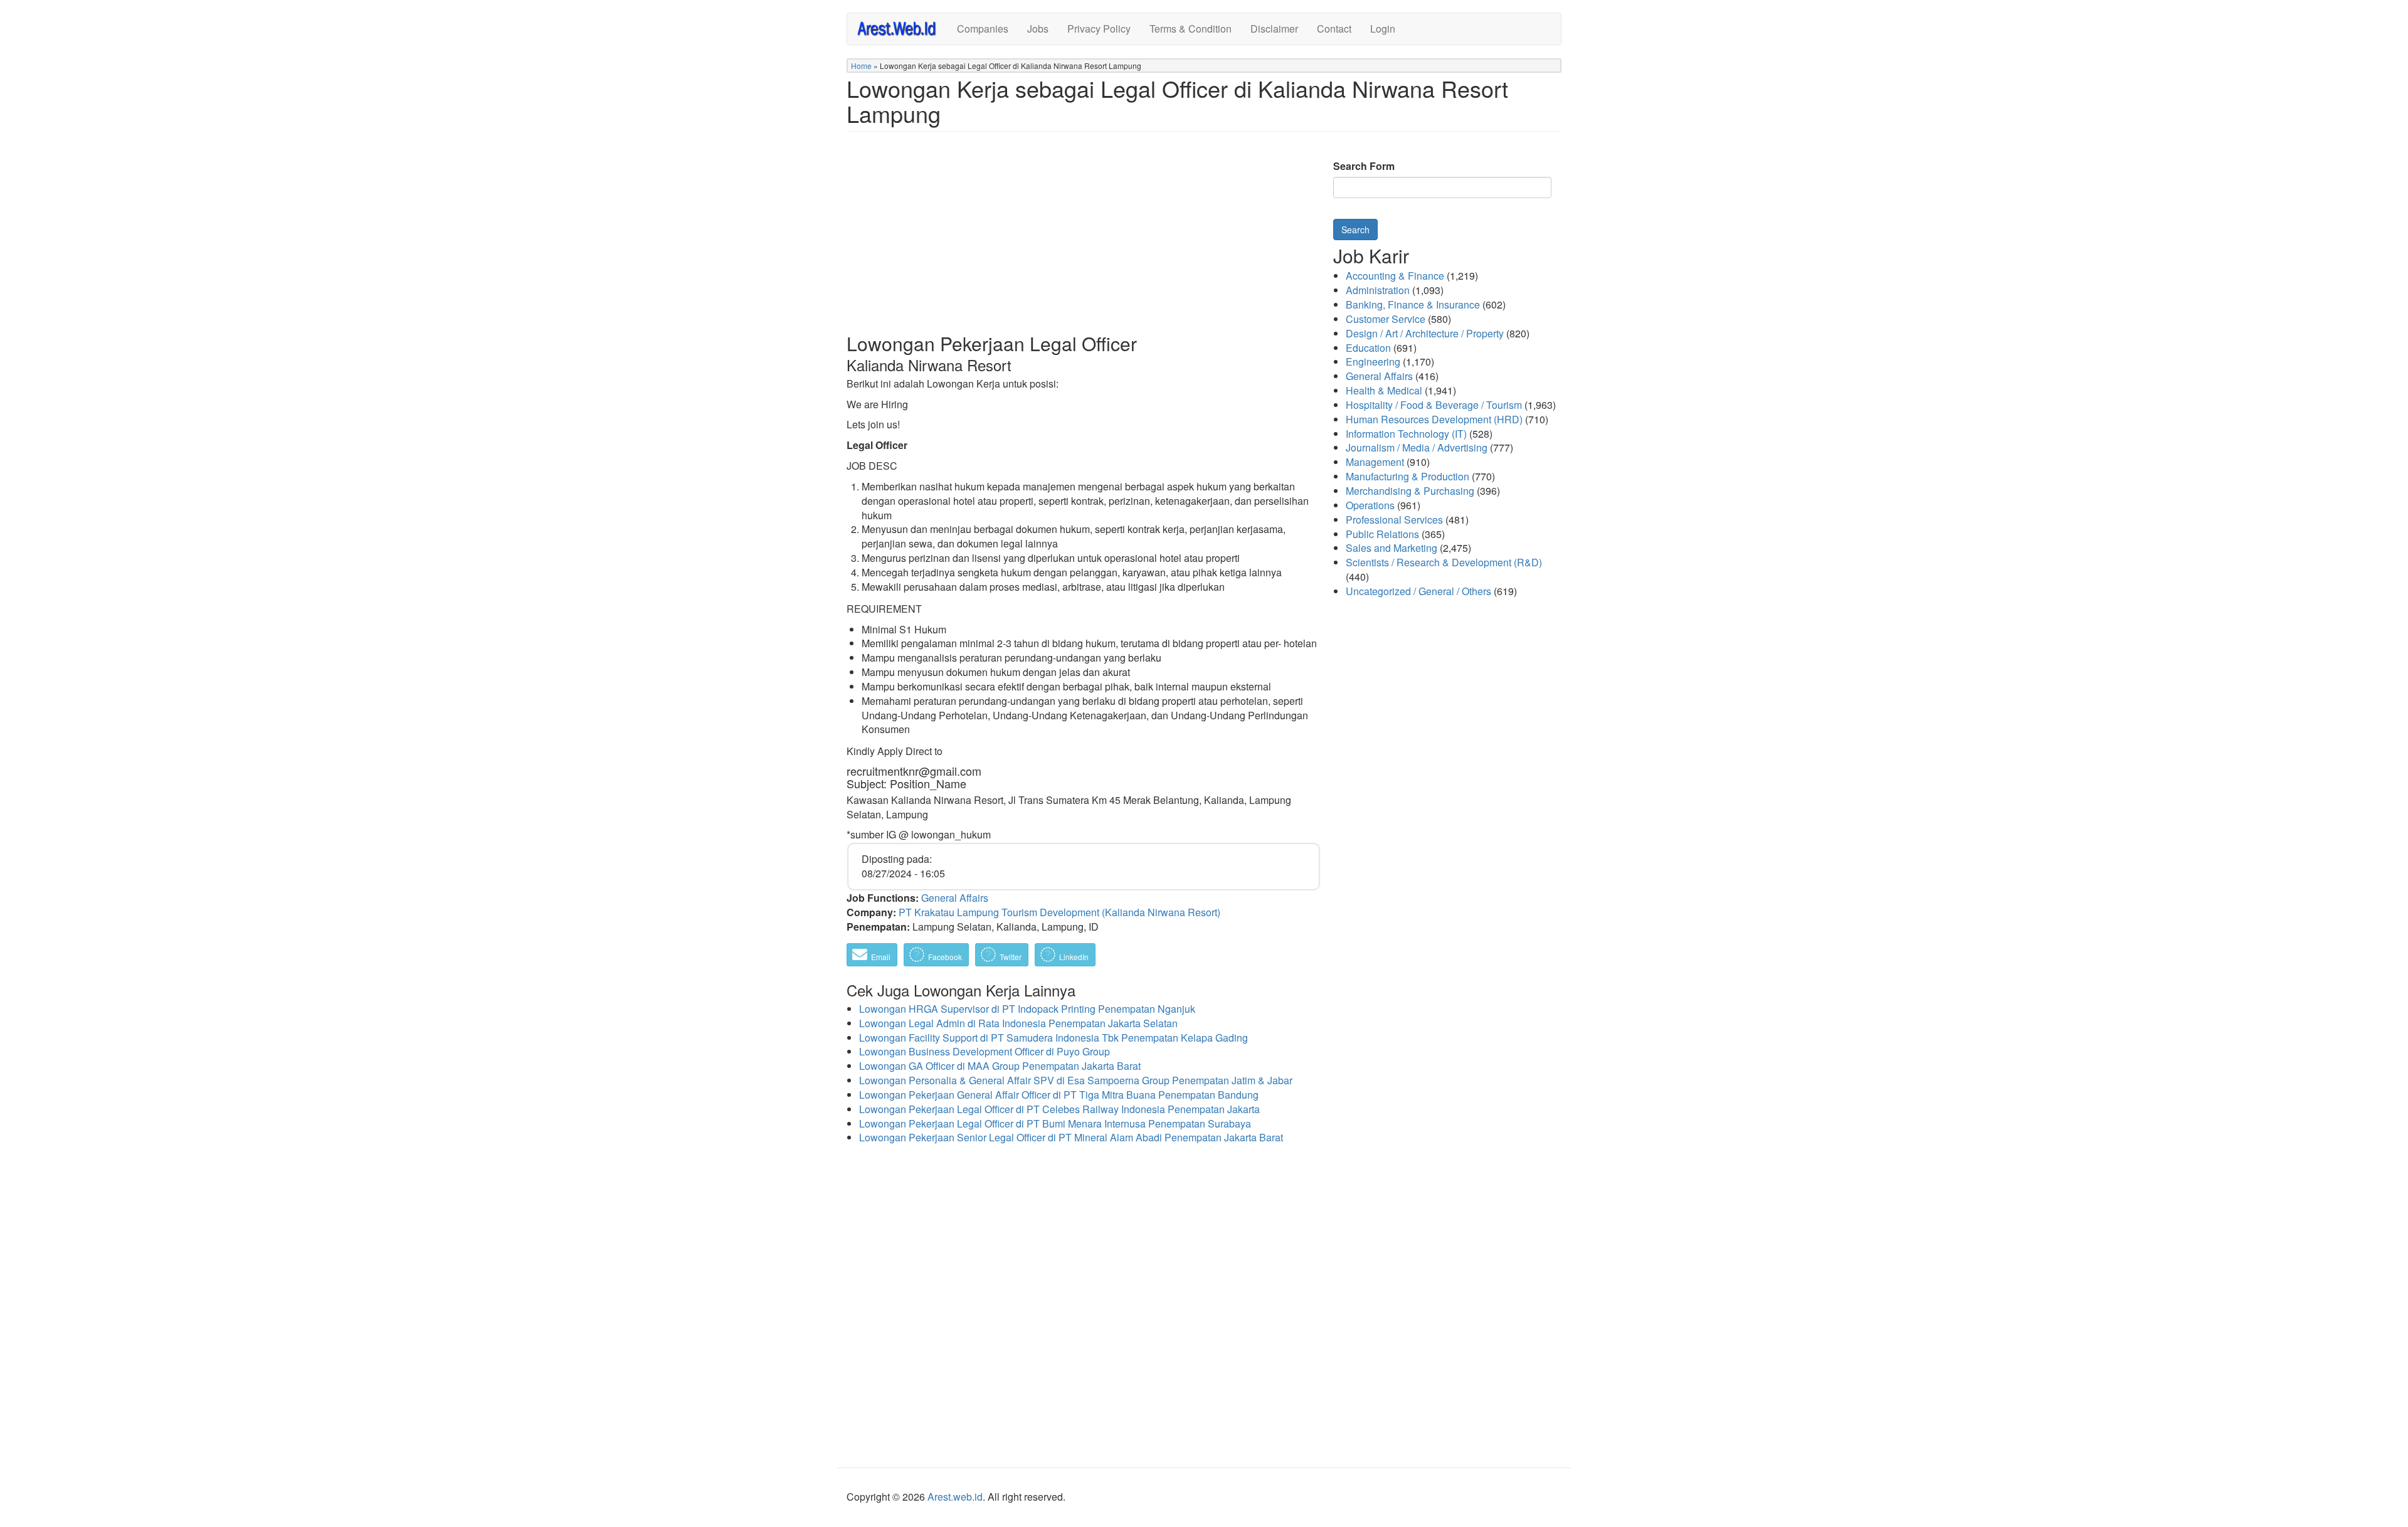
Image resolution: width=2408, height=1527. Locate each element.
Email (880, 957)
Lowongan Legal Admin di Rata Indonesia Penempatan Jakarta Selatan (1018, 1023)
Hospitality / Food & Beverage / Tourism (1434, 405)
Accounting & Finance (1395, 276)
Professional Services (1394, 520)
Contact (1334, 29)
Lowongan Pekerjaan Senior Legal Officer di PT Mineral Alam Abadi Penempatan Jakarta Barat (1071, 1137)
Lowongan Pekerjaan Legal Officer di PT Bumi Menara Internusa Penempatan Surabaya (1055, 1123)
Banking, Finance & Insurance (1413, 304)
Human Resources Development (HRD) (1434, 419)
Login (1383, 29)
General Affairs (955, 898)
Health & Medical (1384, 390)
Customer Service (1386, 319)
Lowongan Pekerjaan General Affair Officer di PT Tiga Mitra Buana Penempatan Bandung (1059, 1095)
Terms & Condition (1191, 29)
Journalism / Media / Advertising (1417, 447)
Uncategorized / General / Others (1418, 591)
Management (1375, 462)
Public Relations (1382, 534)
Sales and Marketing (1391, 548)
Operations (1370, 505)
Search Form (1364, 166)
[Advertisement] (1084, 242)
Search (1355, 230)
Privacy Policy (1099, 29)
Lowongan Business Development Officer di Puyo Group (985, 1051)
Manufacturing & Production (1407, 476)
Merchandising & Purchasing (1410, 491)
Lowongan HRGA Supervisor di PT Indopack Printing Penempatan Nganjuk (1027, 1009)
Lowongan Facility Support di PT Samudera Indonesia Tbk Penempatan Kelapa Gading (1053, 1038)
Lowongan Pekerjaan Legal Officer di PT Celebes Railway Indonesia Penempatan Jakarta (1059, 1109)
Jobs (1038, 29)
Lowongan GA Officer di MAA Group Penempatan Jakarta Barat (1000, 1066)
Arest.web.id (955, 1497)
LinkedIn (1073, 957)
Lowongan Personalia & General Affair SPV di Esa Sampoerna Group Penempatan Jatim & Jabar (1076, 1080)
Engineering (1373, 362)
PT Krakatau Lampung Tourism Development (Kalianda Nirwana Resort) (1059, 912)
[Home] (902, 28)
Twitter (1010, 957)
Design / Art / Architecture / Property (1425, 333)
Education (1368, 348)
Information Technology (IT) (1406, 434)
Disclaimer (1274, 29)
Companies (983, 29)
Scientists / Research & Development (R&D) (1444, 562)
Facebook (944, 957)
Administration (1378, 290)
